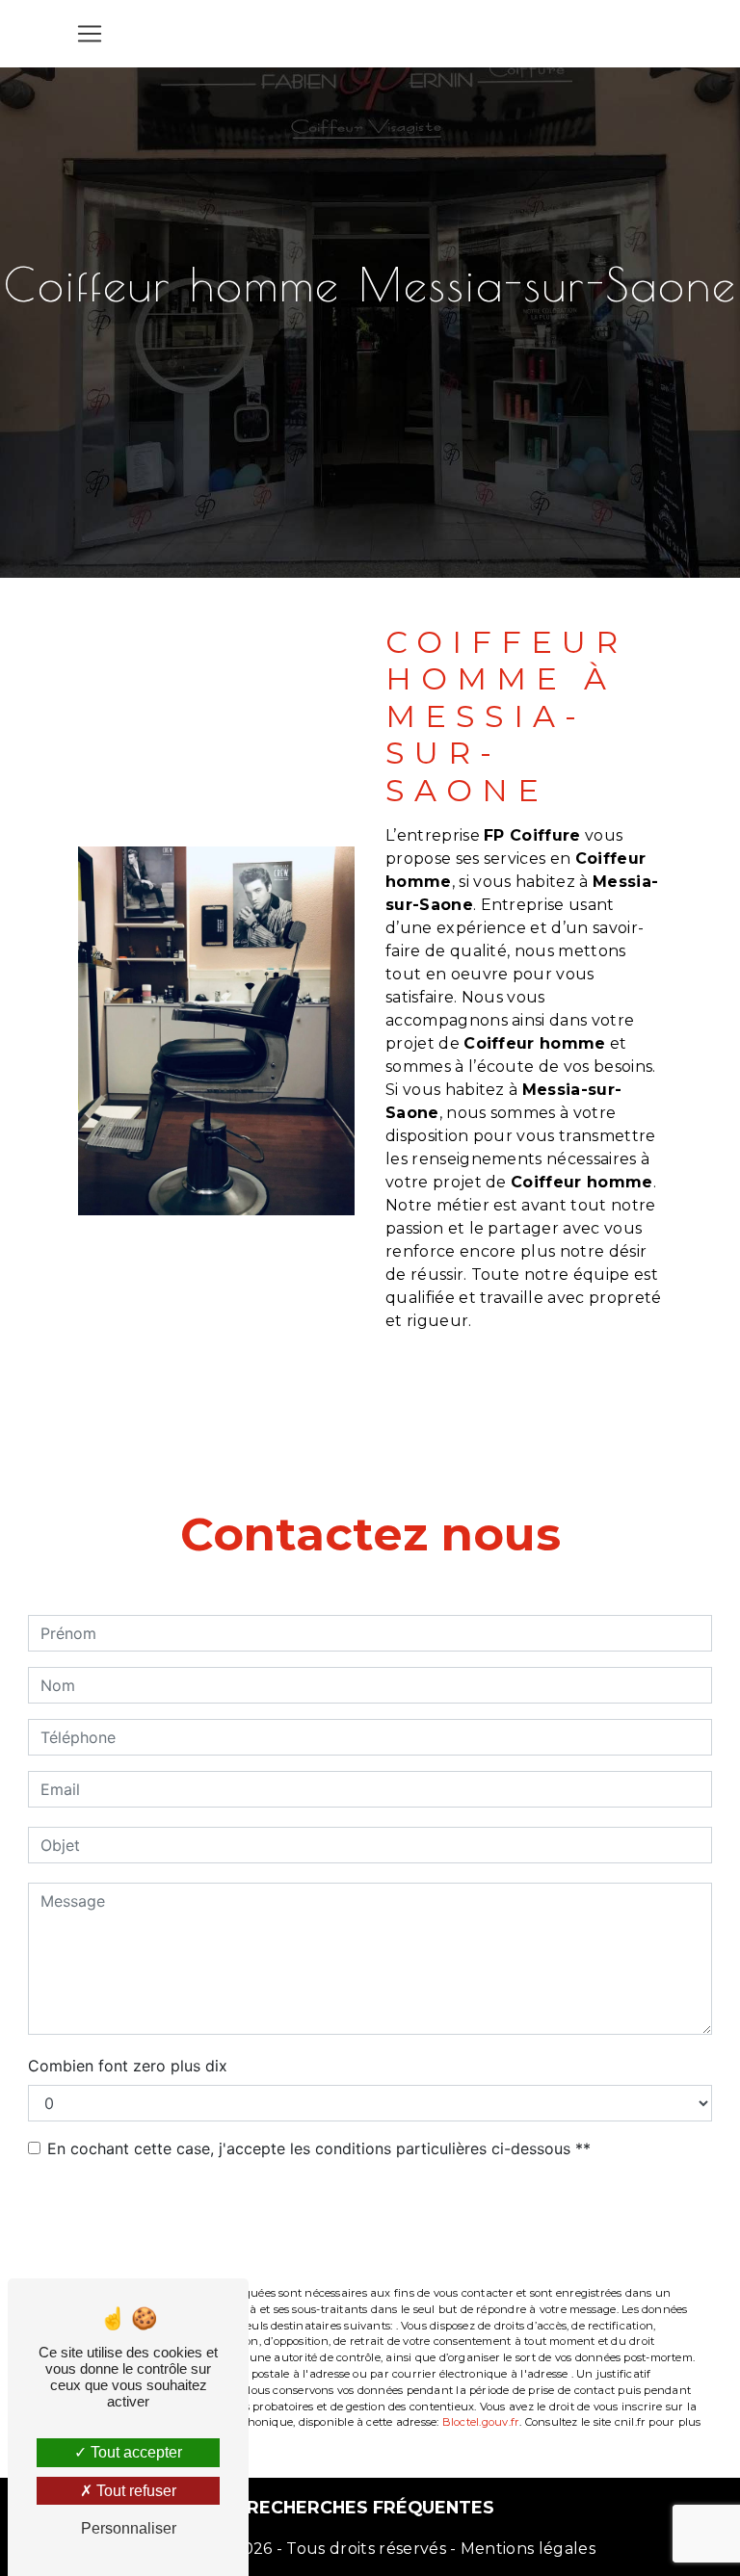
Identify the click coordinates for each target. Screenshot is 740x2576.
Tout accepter (134, 2452)
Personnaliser (129, 2528)
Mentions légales (526, 2549)
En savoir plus (547, 1392)
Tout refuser (134, 2491)
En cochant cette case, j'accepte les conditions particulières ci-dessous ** (319, 2148)
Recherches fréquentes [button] (370, 2507)
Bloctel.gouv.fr (481, 2422)
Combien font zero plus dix (128, 2066)
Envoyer (383, 2224)
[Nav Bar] (90, 34)
